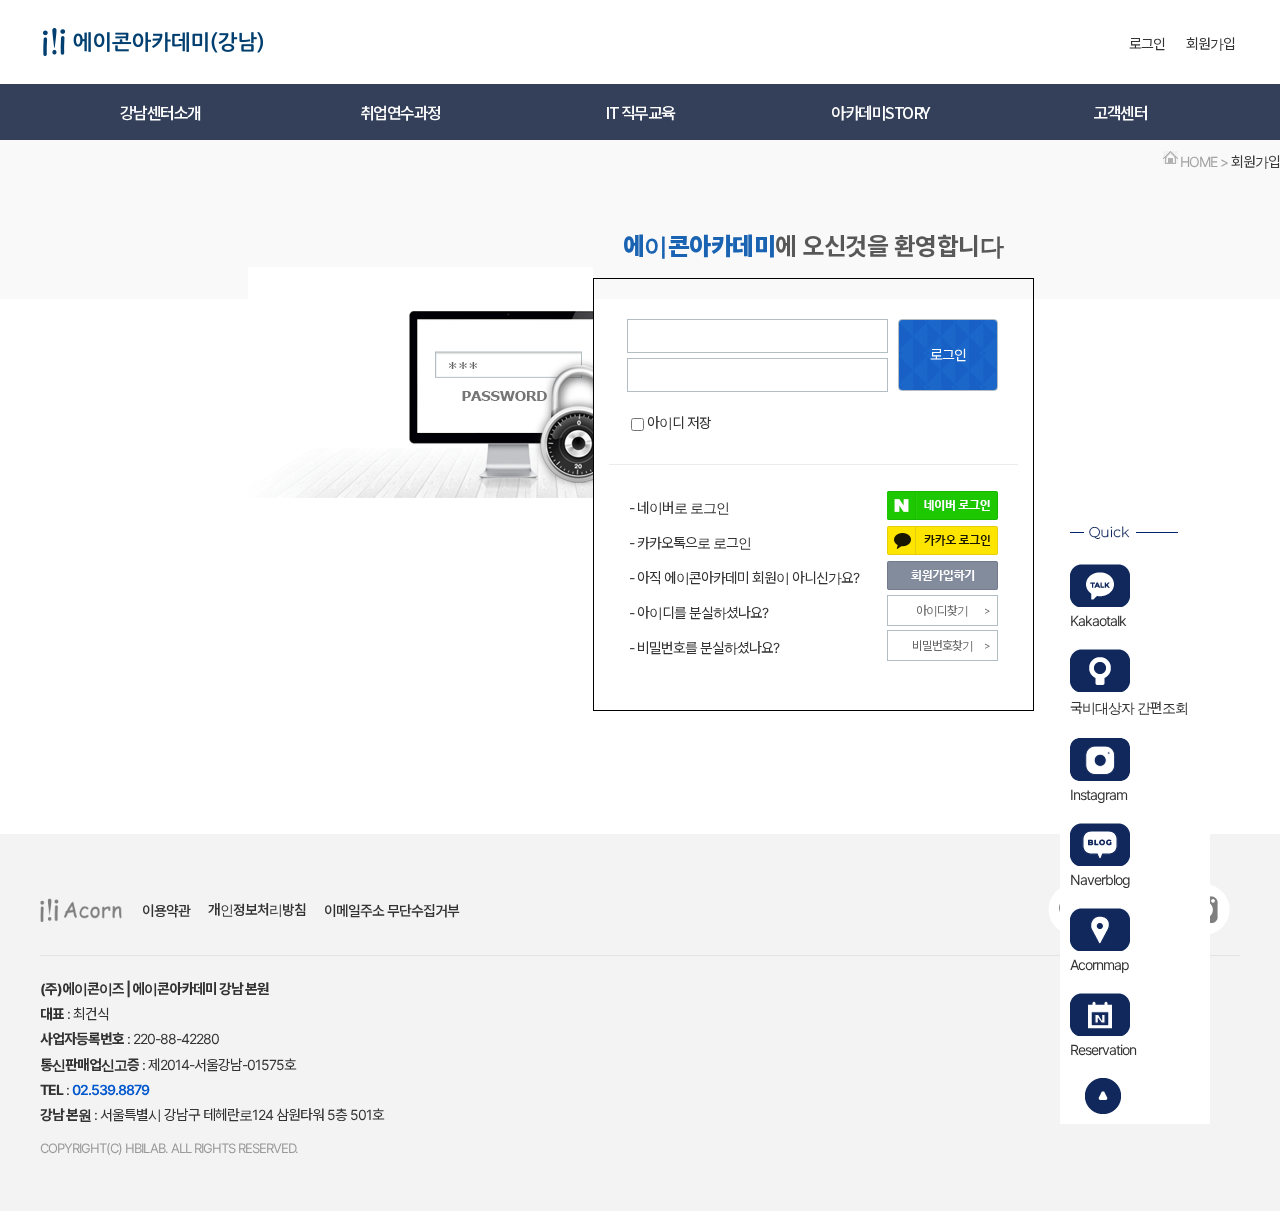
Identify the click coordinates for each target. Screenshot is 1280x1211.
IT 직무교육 (640, 112)
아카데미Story (880, 112)
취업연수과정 (400, 112)
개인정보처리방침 (257, 909)
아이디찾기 (942, 610)
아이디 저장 (679, 422)
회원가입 (1210, 43)
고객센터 (1120, 112)
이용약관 (166, 910)
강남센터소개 (160, 112)
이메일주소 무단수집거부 (391, 910)
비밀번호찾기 (942, 645)
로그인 (1147, 43)
